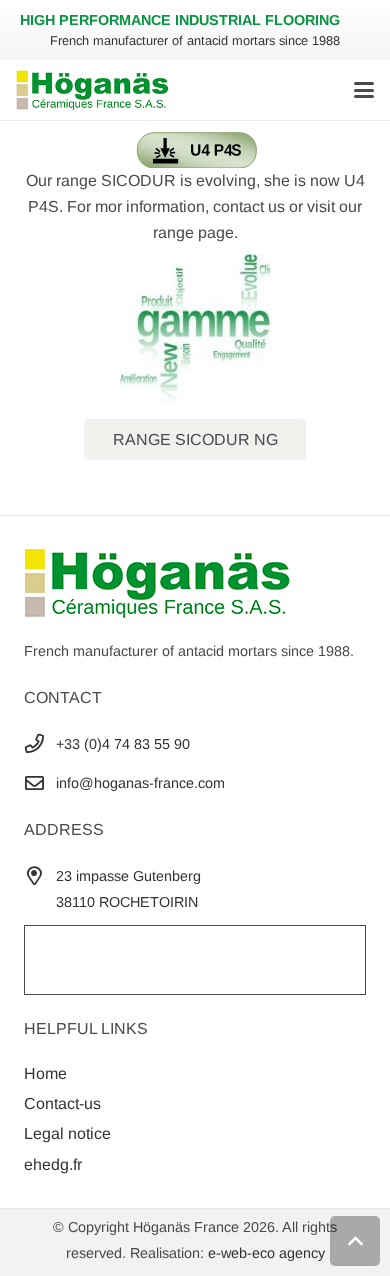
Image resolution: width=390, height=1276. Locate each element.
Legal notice (67, 1133)
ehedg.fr (53, 1164)
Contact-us (62, 1103)
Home (45, 1073)
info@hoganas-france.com (140, 783)
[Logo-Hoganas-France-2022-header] (92, 90)
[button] (364, 90)
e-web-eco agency (266, 1253)
